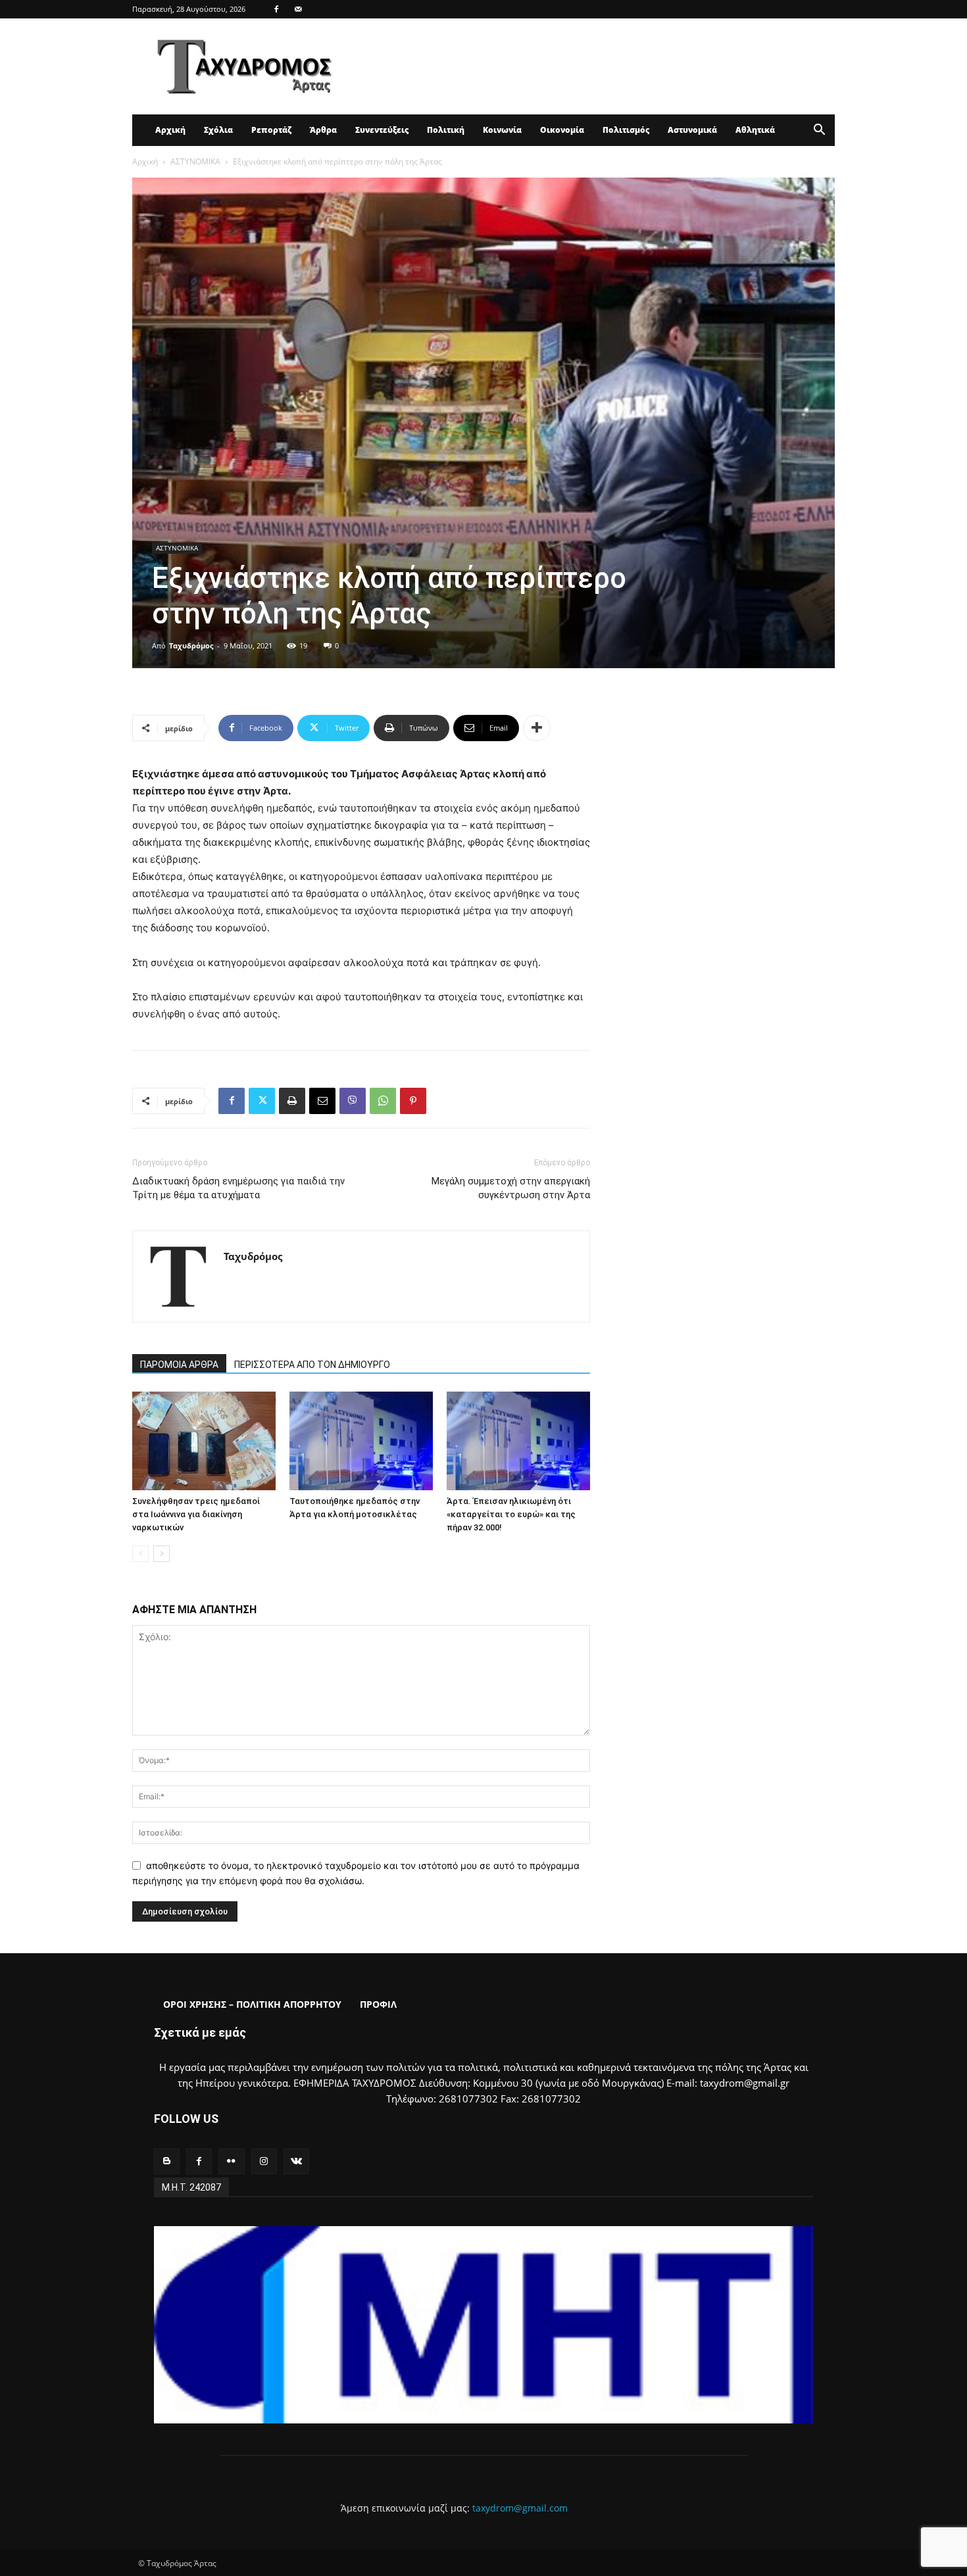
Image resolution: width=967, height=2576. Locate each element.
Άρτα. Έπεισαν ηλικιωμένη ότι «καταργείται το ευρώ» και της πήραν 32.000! (511, 1514)
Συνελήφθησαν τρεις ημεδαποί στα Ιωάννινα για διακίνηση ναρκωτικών (196, 1514)
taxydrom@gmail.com (520, 2508)
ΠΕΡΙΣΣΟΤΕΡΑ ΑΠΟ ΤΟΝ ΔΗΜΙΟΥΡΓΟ (312, 1365)
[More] (537, 728)
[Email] (322, 1101)
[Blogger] (167, 2161)
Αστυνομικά (692, 130)
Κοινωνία (502, 130)
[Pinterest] (413, 1101)
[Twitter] (262, 1101)
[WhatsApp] (383, 1101)
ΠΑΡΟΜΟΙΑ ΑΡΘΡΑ (179, 1365)
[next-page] (161, 1554)
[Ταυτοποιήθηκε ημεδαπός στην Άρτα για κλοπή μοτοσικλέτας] (361, 1441)
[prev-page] (140, 1554)
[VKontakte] (296, 2161)
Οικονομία (562, 130)
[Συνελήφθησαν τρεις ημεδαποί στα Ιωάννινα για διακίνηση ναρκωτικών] (204, 1441)
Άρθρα (323, 130)
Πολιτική (446, 130)
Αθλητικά (755, 130)
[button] (819, 131)
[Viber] (353, 1101)
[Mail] (298, 9)
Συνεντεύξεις (382, 130)
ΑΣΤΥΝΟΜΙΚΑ (195, 161)
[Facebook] (276, 9)
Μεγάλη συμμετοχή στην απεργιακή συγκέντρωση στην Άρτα (511, 1188)
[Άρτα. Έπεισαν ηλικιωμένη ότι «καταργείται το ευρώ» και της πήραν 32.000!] (518, 1441)
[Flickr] (231, 2161)
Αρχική (170, 130)
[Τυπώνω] (292, 1101)
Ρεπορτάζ (271, 130)
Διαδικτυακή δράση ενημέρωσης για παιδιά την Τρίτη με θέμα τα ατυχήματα (238, 1188)
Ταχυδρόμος (191, 645)
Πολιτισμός (626, 130)
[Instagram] (264, 2161)
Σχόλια (218, 130)
